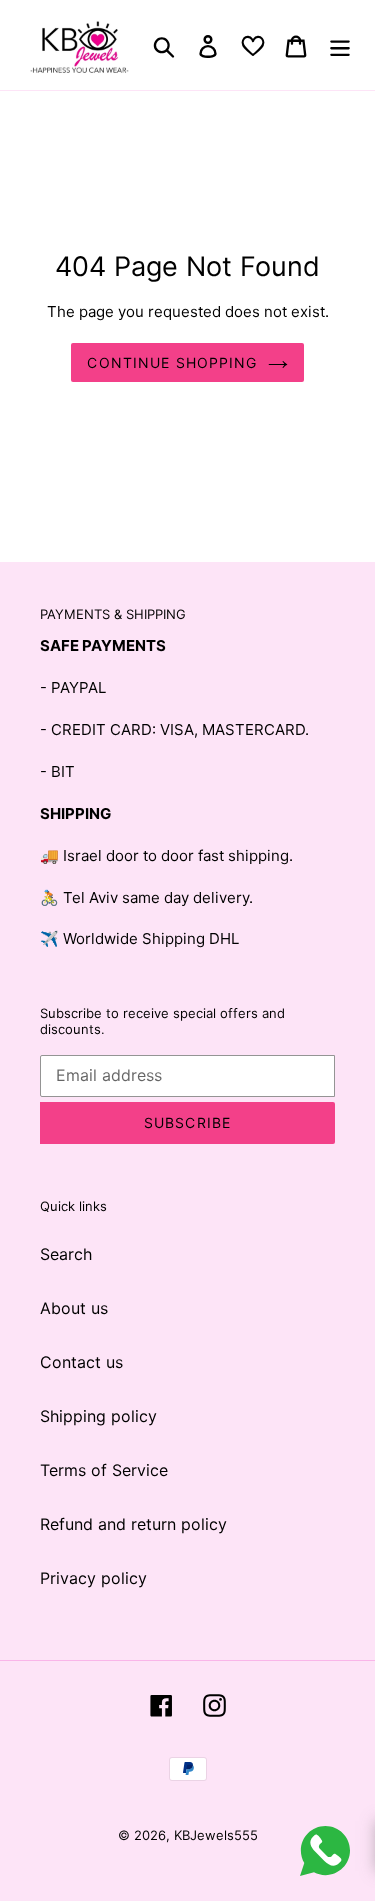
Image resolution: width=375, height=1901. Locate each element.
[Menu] (340, 44)
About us (74, 1308)
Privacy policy (93, 1578)
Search (66, 1254)
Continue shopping (172, 362)
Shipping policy (98, 1416)
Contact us (81, 1362)
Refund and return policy (133, 1524)
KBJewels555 (216, 1835)
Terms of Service (104, 1470)
